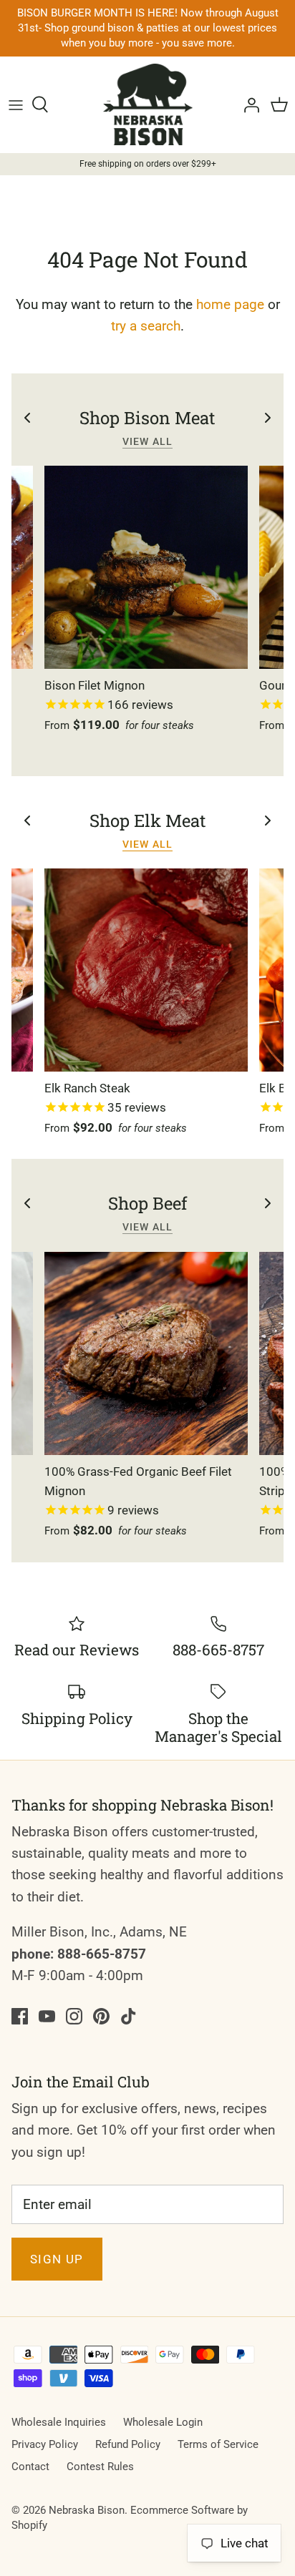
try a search (146, 326)
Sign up (57, 2259)
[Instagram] (74, 2016)
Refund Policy (128, 2444)
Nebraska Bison (87, 2510)
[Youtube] (47, 2016)
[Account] (248, 104)
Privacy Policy (45, 2444)
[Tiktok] (129, 2016)
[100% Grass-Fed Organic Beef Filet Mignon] (146, 1353)
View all (147, 441)
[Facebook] (20, 2016)
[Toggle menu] (16, 104)
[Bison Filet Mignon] (146, 567)
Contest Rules (100, 2467)
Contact (30, 2467)
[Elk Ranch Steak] (146, 970)
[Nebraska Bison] (148, 104)
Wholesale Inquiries (59, 2422)
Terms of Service (218, 2444)
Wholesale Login (163, 2422)
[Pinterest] (101, 2016)
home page (230, 304)
